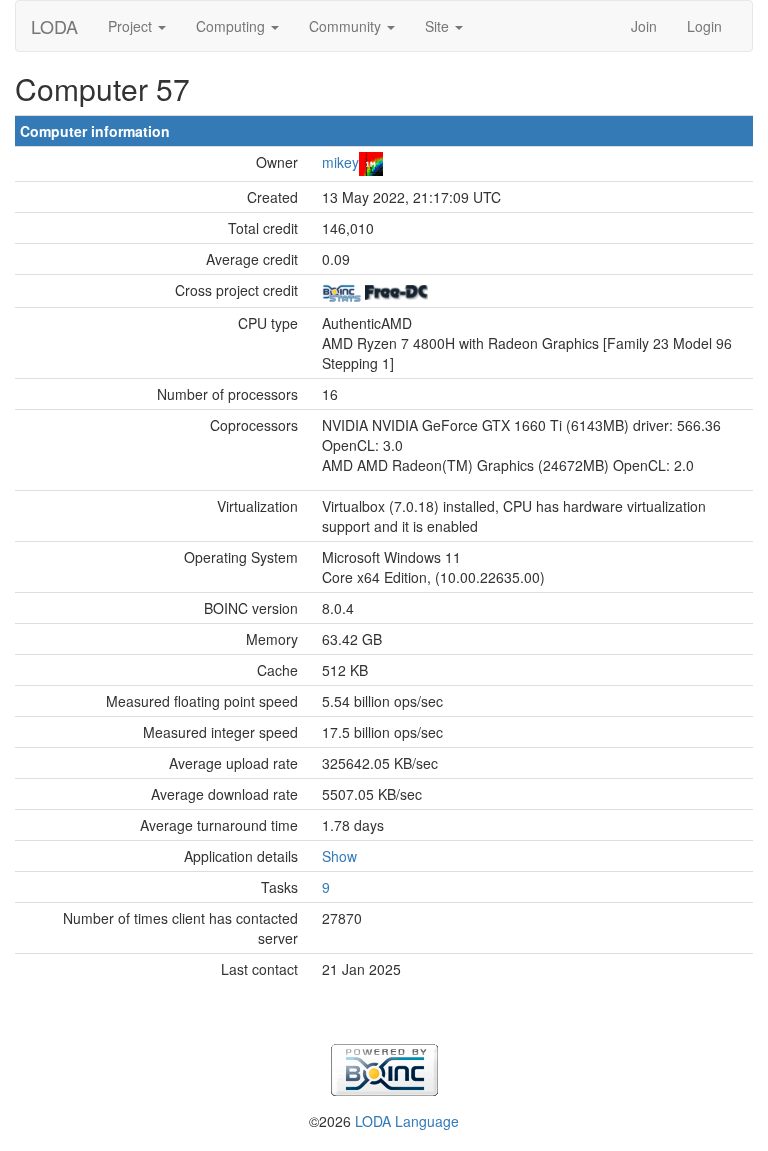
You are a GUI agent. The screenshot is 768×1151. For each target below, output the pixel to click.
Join (644, 26)
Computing (232, 26)
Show (339, 856)
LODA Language (407, 1121)
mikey (340, 162)
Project (132, 26)
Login (704, 26)
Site (439, 26)
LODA (54, 26)
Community (347, 26)
